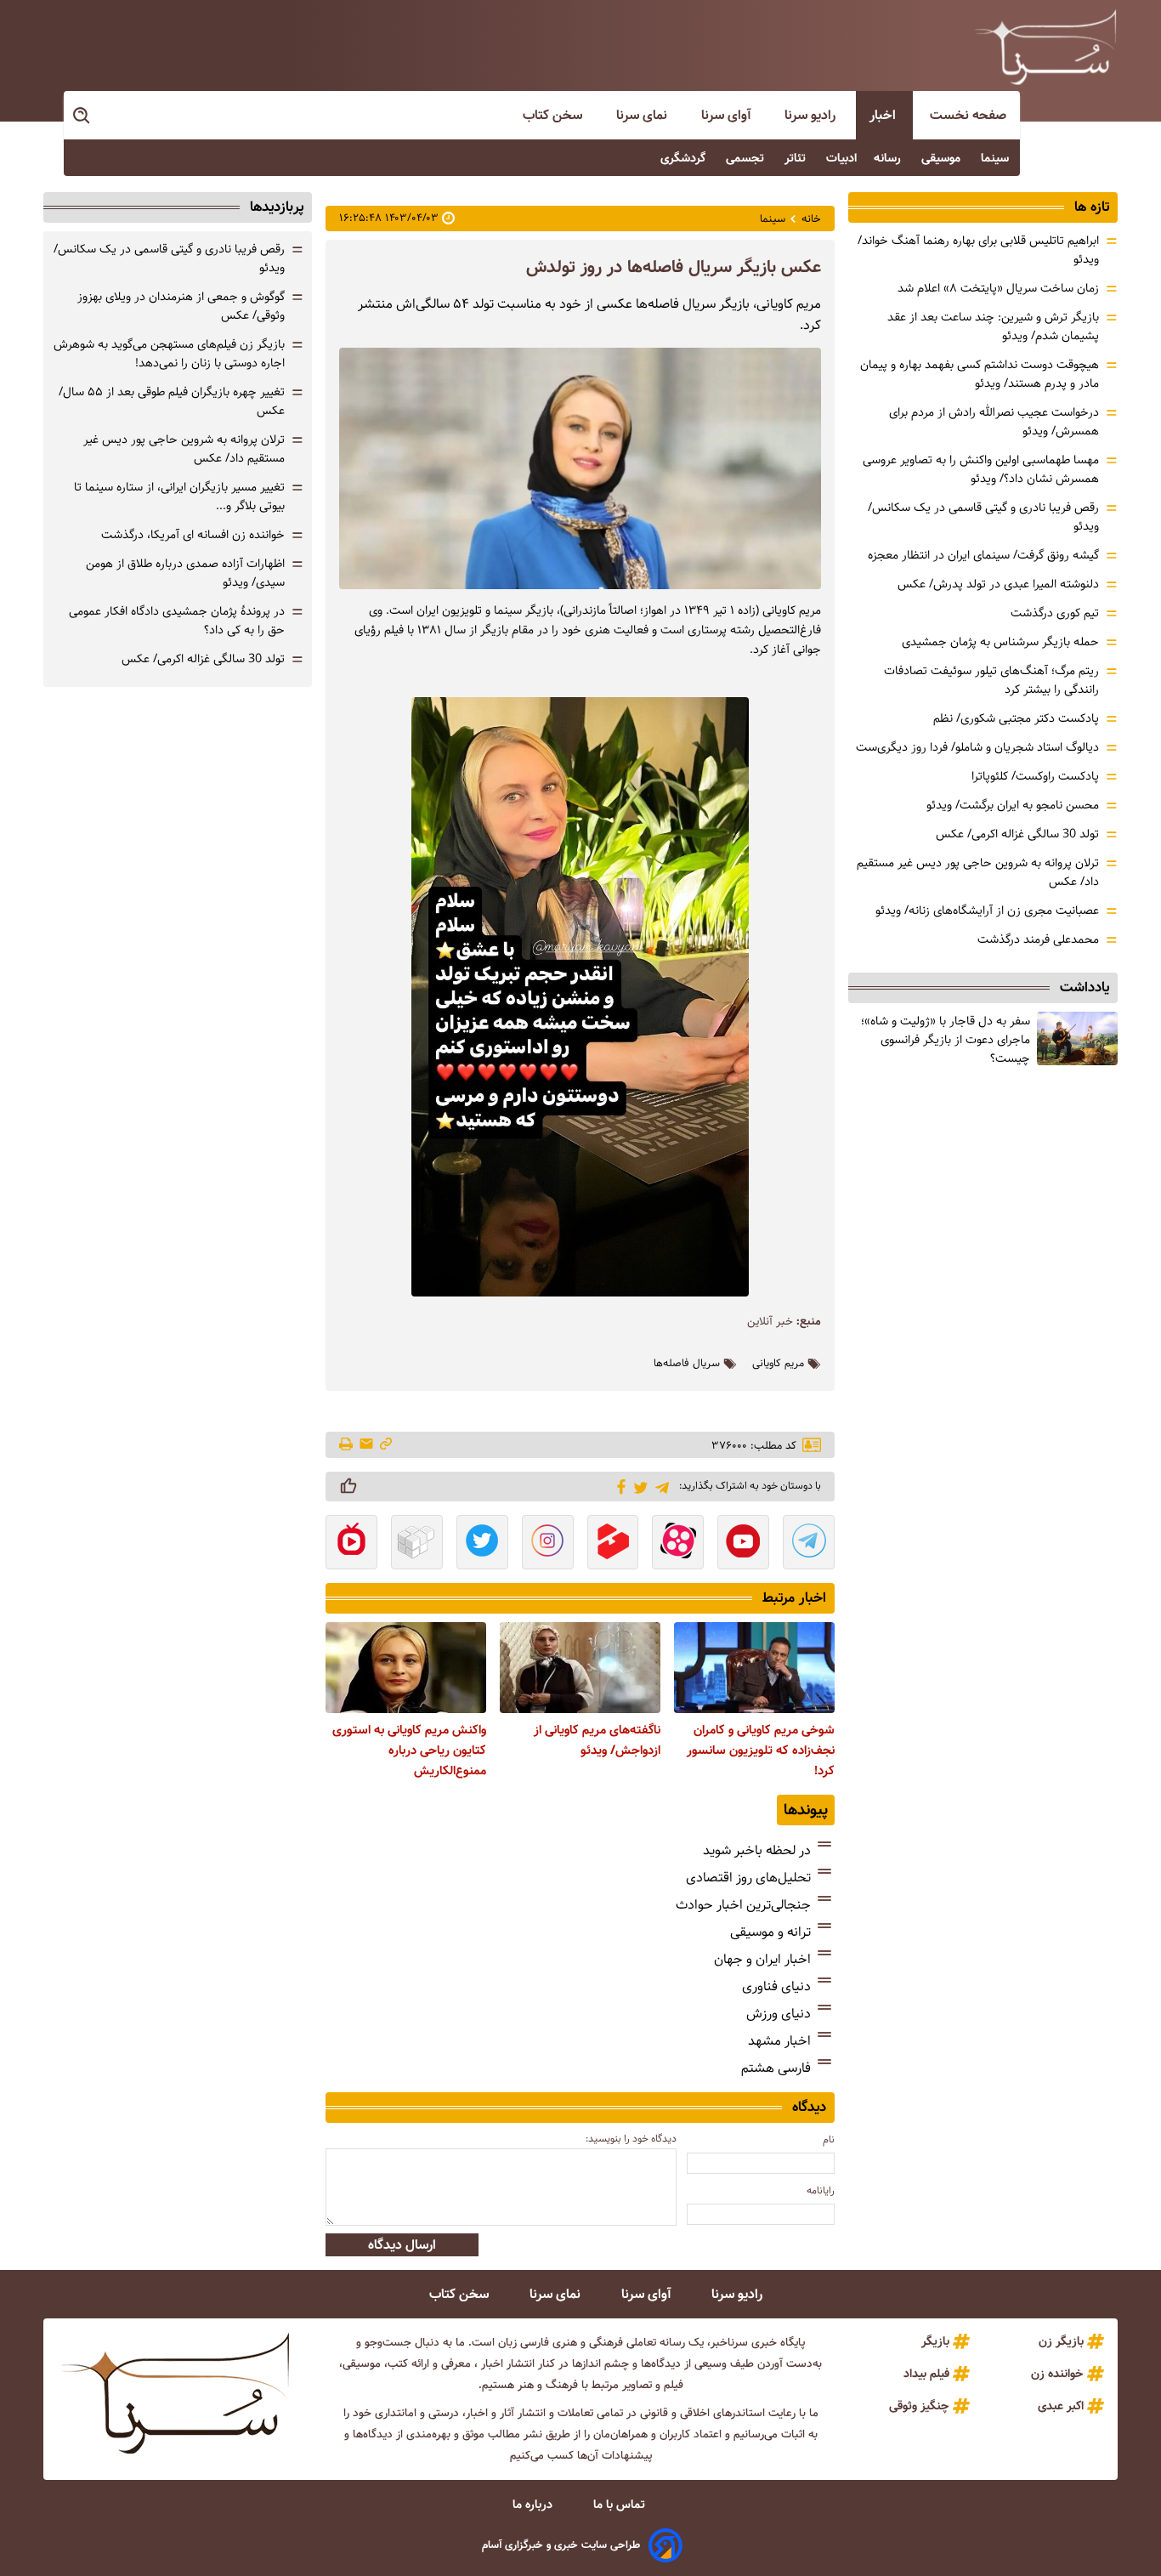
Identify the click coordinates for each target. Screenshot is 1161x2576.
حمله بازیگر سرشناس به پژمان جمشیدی (1000, 642)
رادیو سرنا (812, 115)
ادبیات (841, 158)
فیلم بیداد (926, 2374)
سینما (997, 158)
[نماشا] (351, 1544)
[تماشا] (613, 1544)
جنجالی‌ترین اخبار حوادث (743, 1905)
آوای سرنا (728, 115)
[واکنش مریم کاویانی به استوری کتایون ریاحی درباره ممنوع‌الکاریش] (406, 1667)
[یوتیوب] (743, 1544)
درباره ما (534, 2505)
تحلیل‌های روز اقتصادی (748, 1878)
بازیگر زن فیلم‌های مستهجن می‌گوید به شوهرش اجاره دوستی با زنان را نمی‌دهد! (169, 354)
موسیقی (943, 158)
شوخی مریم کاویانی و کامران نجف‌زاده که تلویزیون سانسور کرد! (761, 1750)
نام (829, 2139)
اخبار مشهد (779, 2041)
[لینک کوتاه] (386, 1445)
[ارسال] (366, 1445)
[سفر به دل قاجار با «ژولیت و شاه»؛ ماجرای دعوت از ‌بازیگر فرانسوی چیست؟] (1077, 1038)
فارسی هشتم (776, 2068)
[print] (347, 1445)
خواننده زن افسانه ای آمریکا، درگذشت (193, 535)
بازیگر (935, 2341)
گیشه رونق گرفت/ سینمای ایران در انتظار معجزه (983, 555)
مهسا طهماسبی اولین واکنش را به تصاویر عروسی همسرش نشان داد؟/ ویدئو (981, 469)
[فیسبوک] (618, 1485)
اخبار (884, 115)
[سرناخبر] (1045, 47)
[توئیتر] (638, 1487)
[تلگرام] (659, 1486)
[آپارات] (678, 1544)
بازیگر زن (1061, 2341)
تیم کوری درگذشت (1055, 613)
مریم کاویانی (778, 1364)
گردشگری (685, 158)
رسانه (889, 158)
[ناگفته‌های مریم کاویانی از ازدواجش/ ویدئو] (580, 1667)
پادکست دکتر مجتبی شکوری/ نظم (1016, 718)
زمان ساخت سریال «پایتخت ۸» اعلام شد (998, 288)
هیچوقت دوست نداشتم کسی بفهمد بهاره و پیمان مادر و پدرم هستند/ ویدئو (980, 374)
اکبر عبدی (1061, 2406)
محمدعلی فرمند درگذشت (1038, 939)
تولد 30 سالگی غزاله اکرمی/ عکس (1017, 834)
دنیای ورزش (779, 2014)
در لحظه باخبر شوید (757, 1850)
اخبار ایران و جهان (762, 1959)
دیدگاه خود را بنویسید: (631, 2139)
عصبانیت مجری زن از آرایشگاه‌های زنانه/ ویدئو (987, 911)
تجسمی (747, 158)
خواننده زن (1057, 2374)
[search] (82, 116)
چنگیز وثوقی (919, 2406)
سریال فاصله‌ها (687, 1364)
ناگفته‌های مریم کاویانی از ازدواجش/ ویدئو (597, 1740)
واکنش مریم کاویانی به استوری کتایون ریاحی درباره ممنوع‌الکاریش (409, 1750)
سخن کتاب (554, 115)
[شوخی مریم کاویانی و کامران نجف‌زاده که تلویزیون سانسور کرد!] (754, 1667)
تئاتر (797, 158)
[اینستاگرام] (548, 1544)
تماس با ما (621, 2505)
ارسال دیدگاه (402, 2245)
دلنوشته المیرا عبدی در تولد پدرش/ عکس (998, 584)
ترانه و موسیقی (770, 1932)
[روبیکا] (417, 1544)
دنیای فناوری (776, 1986)
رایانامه (821, 2190)
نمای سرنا (643, 115)
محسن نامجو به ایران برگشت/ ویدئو (1013, 805)
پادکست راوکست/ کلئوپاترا (1035, 776)
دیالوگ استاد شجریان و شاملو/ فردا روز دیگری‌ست (977, 747)
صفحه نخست (968, 115)
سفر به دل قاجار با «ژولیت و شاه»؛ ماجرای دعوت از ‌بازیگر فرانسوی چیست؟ (946, 1040)
